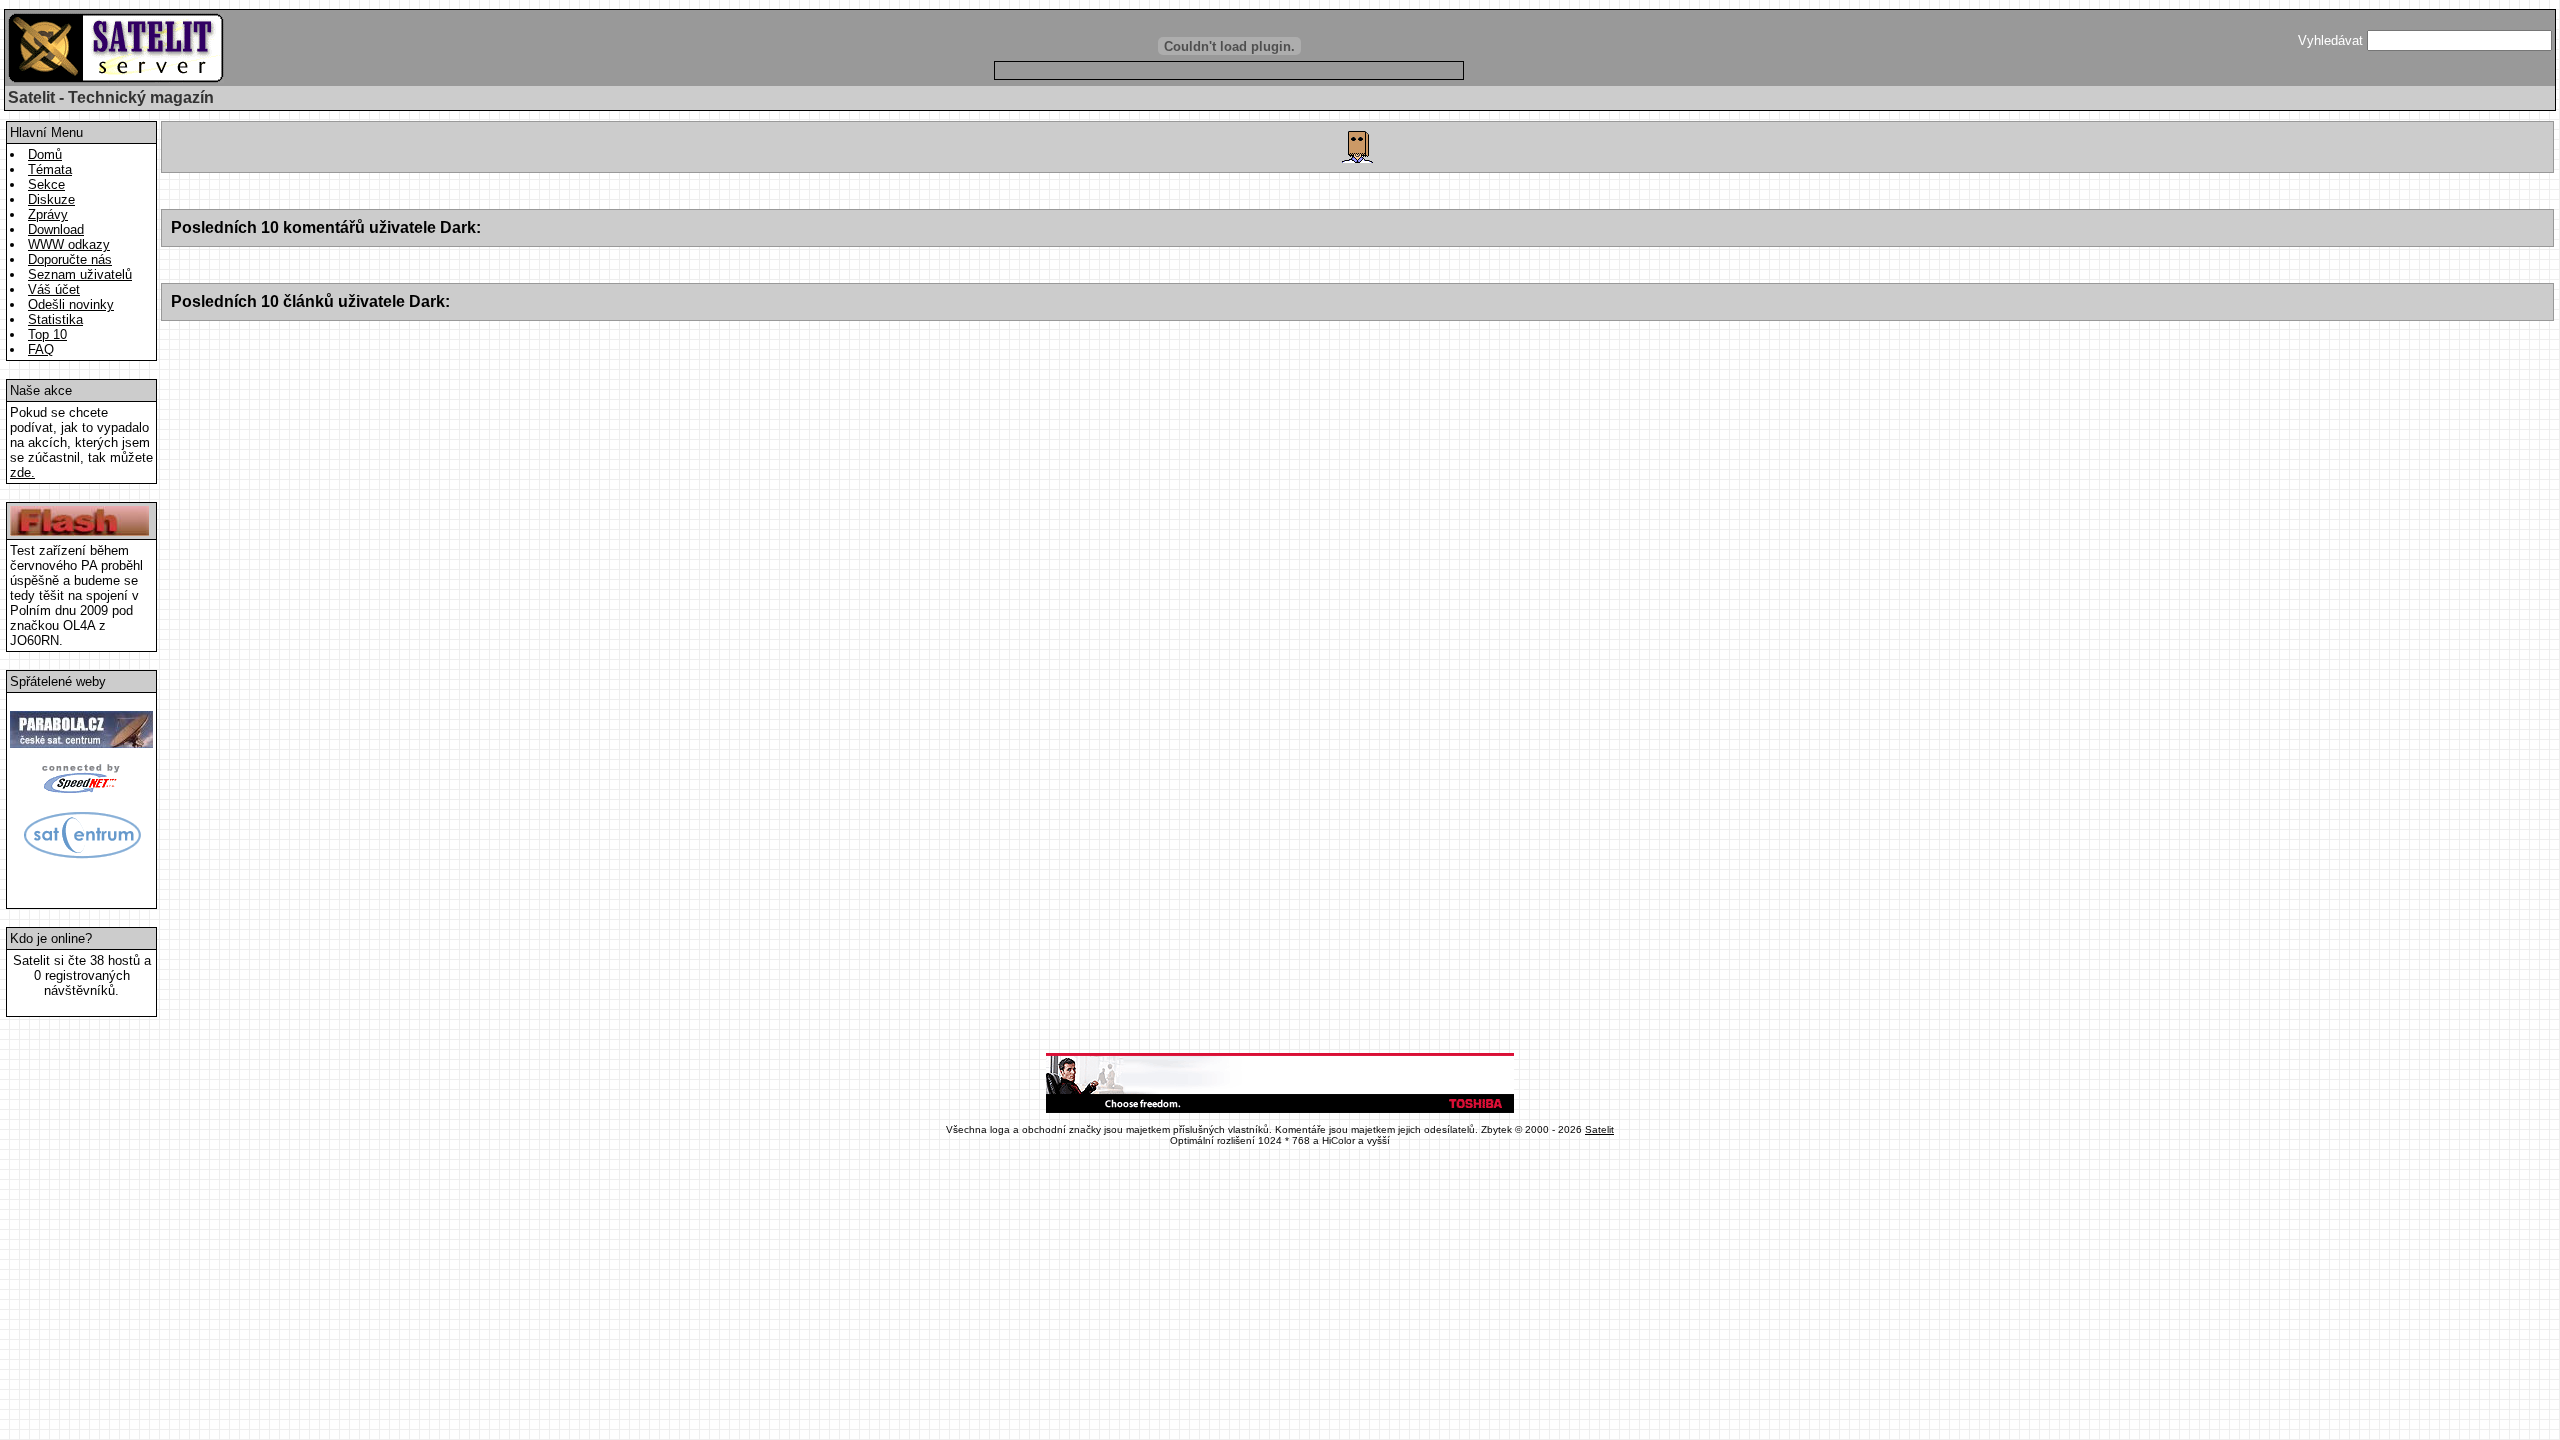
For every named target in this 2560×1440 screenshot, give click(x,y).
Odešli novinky (71, 304)
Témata (50, 169)
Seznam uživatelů (80, 274)
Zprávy (48, 214)
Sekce (46, 184)
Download (56, 229)
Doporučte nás (70, 259)
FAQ (41, 349)
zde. (22, 472)
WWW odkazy (69, 244)
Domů (45, 154)
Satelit (1599, 1129)
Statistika (55, 319)
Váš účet (54, 289)
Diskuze (51, 199)
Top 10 (47, 334)
